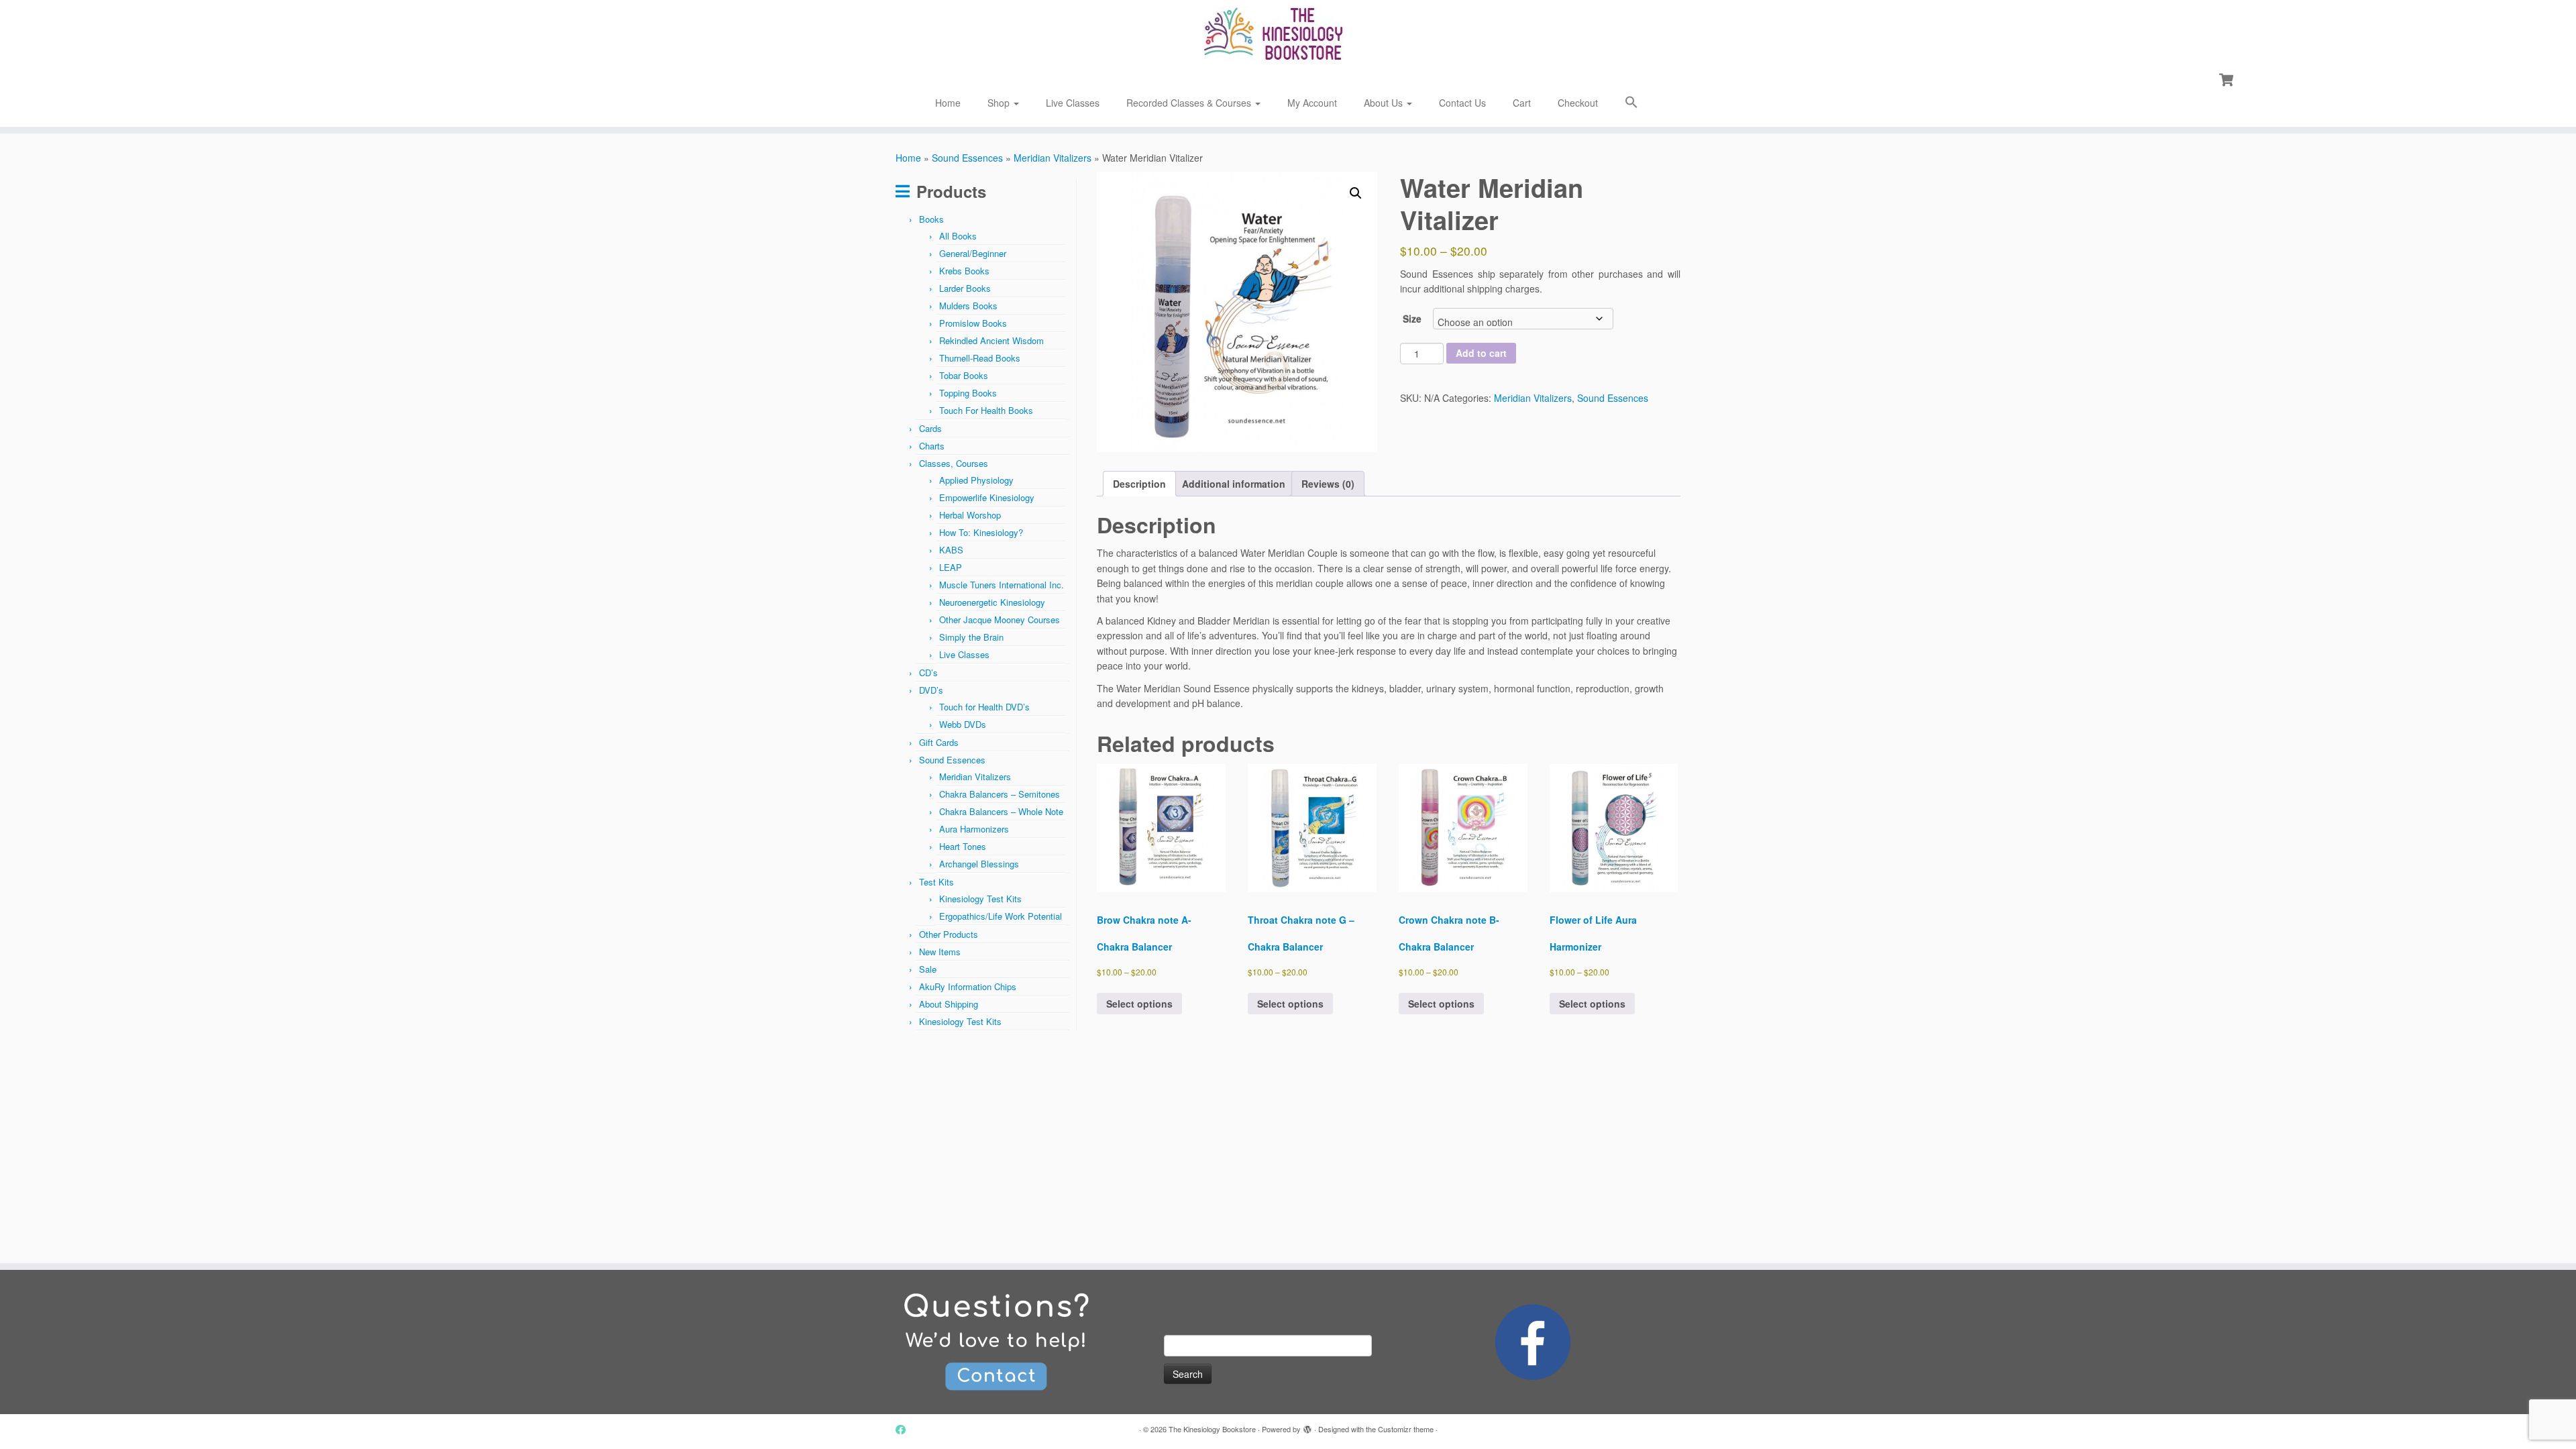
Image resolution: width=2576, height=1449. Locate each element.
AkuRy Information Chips (968, 986)
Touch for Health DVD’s (984, 707)
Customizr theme (1406, 1429)
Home (948, 103)
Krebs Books (964, 271)
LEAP (951, 567)
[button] (1631, 104)
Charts (932, 446)
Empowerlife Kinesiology (987, 497)
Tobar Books (964, 375)
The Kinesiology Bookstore (1212, 1429)
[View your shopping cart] (2228, 78)
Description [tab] (1139, 484)
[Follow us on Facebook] (905, 1429)
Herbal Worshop (970, 515)
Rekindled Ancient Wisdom (991, 340)
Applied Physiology (976, 480)
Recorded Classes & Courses (1190, 103)
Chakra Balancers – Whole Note (1001, 811)
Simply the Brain (971, 637)
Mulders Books (968, 306)
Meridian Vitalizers (1053, 158)
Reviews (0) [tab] (1328, 484)
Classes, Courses (954, 463)
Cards (930, 428)
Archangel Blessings (979, 864)
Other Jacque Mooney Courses (1000, 620)
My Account (1312, 103)
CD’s (928, 673)
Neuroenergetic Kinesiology (992, 602)
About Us (1385, 103)
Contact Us (1462, 103)
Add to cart (1481, 353)
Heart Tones (963, 846)
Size (1412, 319)
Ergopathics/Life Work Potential (1001, 916)
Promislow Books (973, 323)
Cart (1522, 103)
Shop (1000, 103)
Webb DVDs (963, 724)
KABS (951, 550)
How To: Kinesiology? (981, 532)
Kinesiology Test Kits (980, 899)
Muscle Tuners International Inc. (1002, 585)
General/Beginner (973, 253)
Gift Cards (939, 742)
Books (931, 219)
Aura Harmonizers (974, 829)
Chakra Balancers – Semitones (1000, 794)
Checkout (1578, 103)
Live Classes (1073, 103)
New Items (940, 952)
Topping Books (968, 393)
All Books (958, 236)
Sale (928, 969)
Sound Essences (967, 158)
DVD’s (931, 690)
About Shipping (949, 1004)
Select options (1139, 1004)
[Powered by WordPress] (1307, 1426)
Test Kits (936, 882)
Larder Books (965, 288)
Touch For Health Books (986, 410)
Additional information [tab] (1234, 484)
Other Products (949, 934)
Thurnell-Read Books (980, 358)
